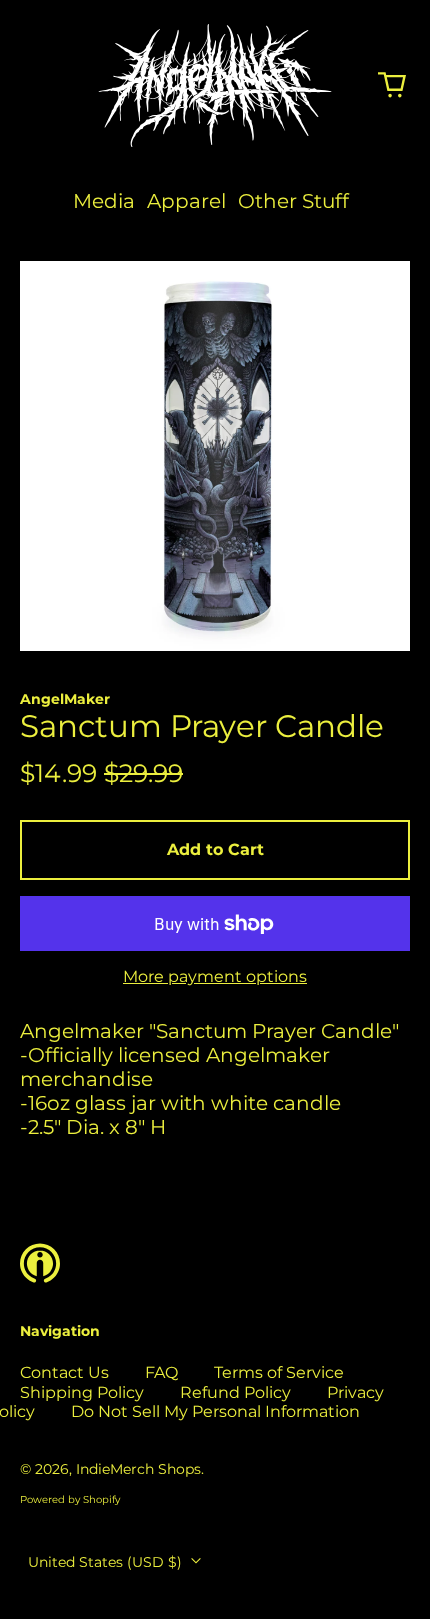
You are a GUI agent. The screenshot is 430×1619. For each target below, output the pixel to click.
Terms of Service (279, 1372)
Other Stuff (293, 201)
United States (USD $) (107, 1562)
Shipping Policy (82, 1392)
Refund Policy (235, 1392)
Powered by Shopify (70, 1499)
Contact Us (64, 1372)
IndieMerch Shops (138, 1469)
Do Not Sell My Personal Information (215, 1411)
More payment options (215, 976)
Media (104, 201)
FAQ (161, 1372)
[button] (392, 85)
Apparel (186, 201)
